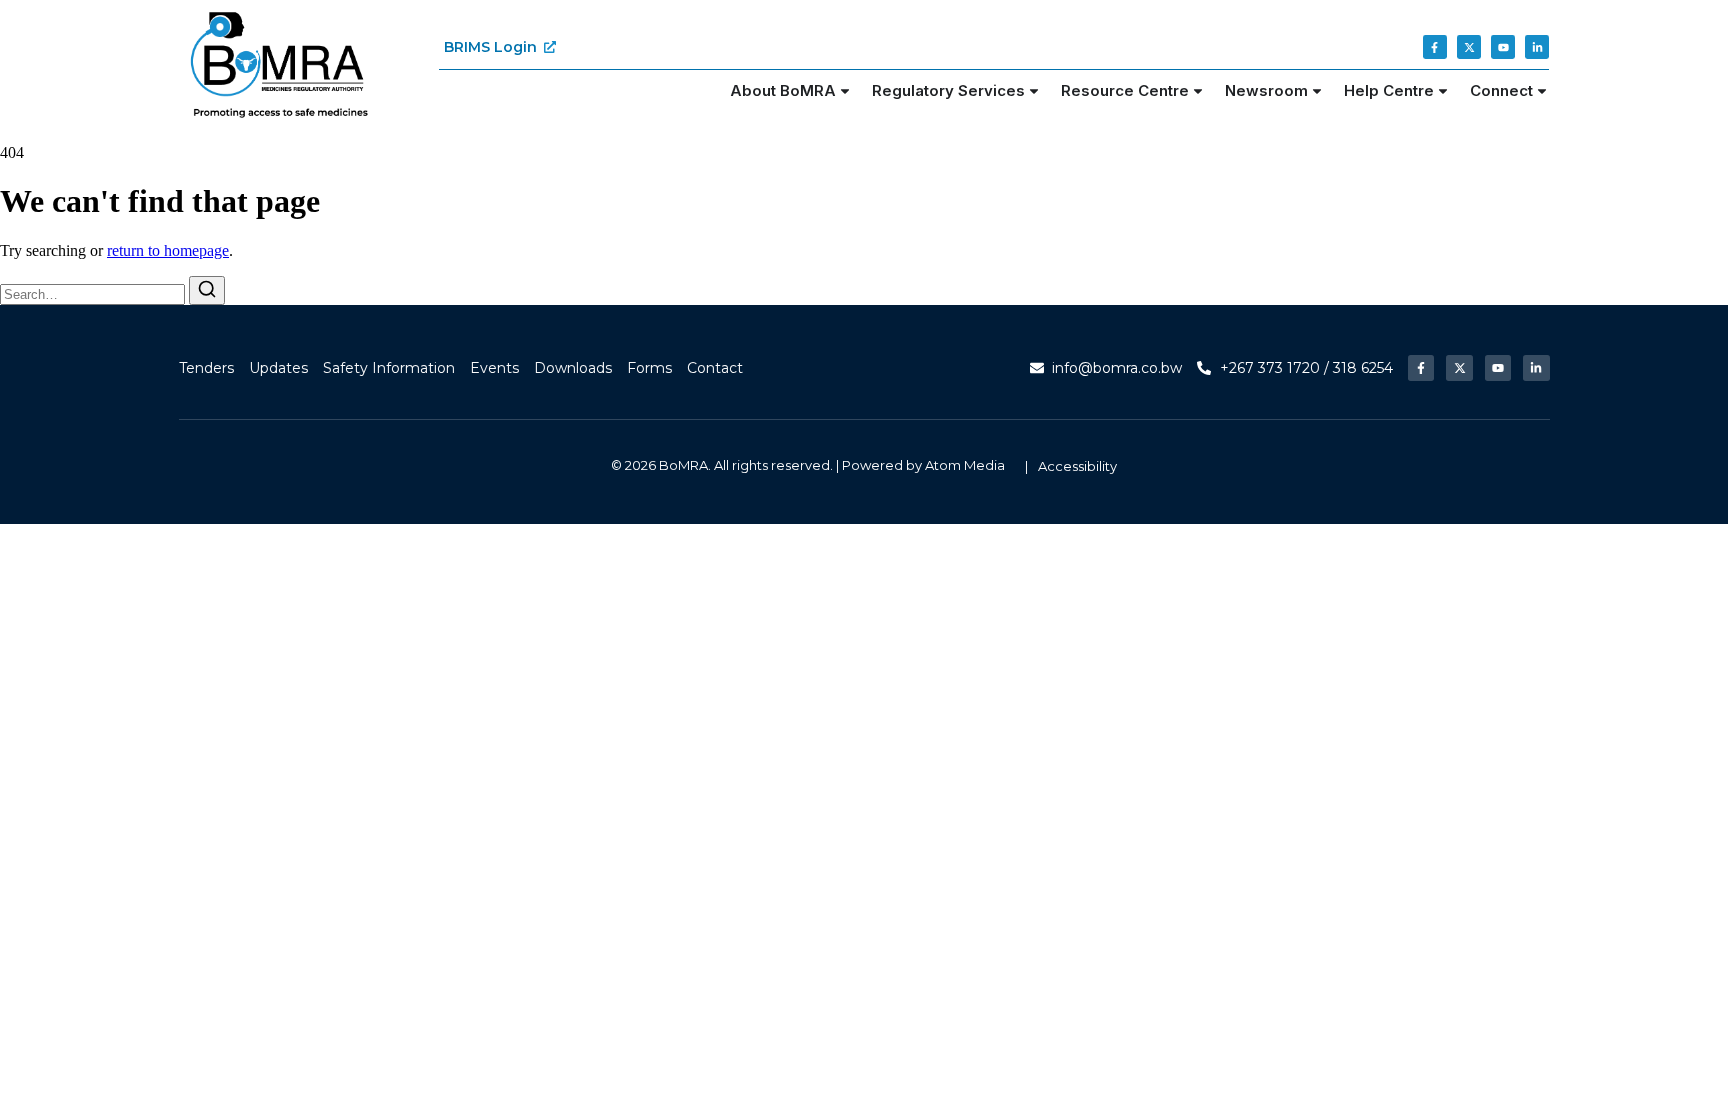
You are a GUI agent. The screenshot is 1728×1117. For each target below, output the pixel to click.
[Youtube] (1503, 47)
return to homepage (168, 250)
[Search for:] (94, 293)
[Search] (207, 290)
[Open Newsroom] (1317, 91)
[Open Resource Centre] (1198, 91)
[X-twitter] (1469, 47)
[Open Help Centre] (1443, 91)
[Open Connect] (1542, 91)
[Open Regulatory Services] (1034, 91)
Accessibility (1077, 466)
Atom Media (965, 465)
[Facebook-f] (1435, 47)
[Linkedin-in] (1537, 47)
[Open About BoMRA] (845, 91)
